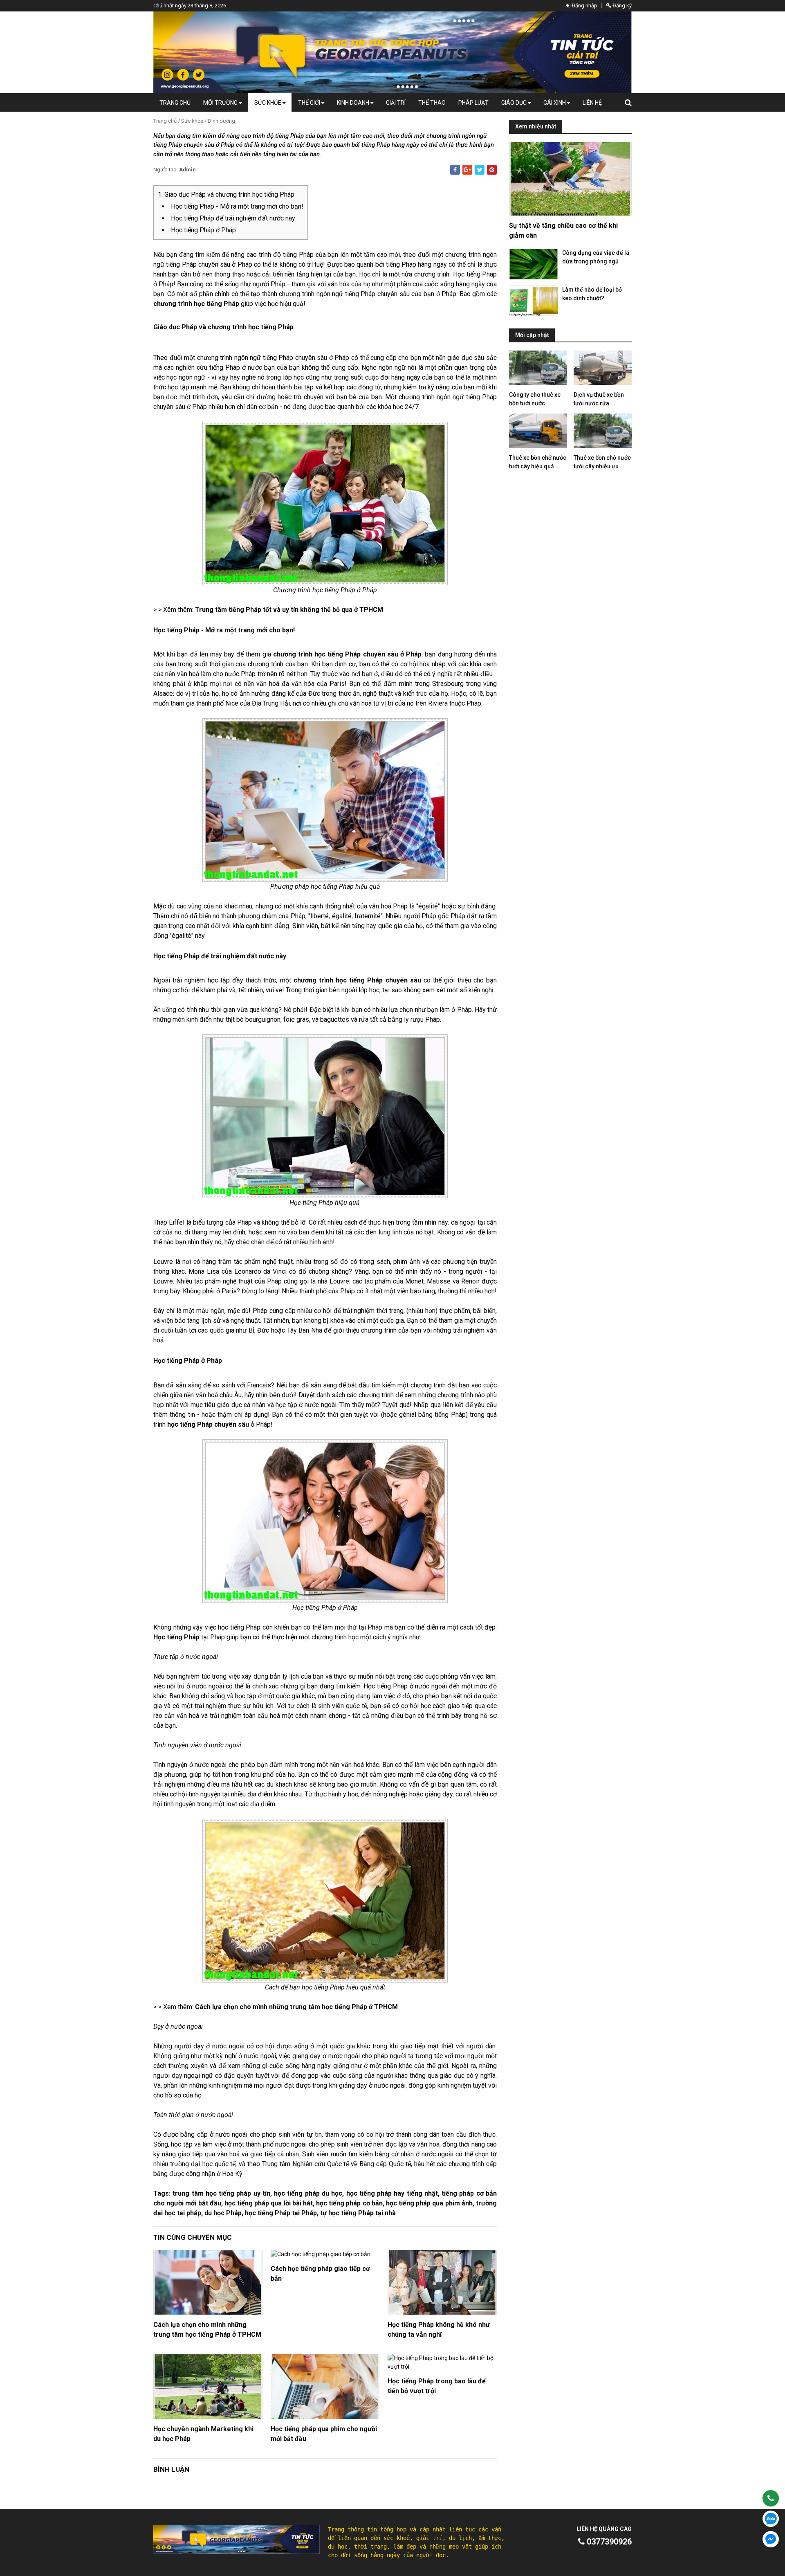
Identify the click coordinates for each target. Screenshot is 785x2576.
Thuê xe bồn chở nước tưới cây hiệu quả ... (538, 462)
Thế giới (310, 103)
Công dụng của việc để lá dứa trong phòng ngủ (596, 257)
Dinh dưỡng (221, 121)
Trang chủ (175, 103)
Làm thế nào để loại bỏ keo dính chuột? (592, 294)
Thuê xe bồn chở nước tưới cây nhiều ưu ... (602, 462)
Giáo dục (515, 103)
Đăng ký (621, 6)
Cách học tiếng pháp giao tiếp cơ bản (320, 2274)
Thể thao (432, 103)
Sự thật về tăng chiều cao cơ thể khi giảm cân (563, 230)
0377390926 (608, 2542)
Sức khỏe (268, 103)
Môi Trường (221, 103)
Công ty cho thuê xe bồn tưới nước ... (535, 399)
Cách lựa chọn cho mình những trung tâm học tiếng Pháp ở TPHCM (207, 2330)
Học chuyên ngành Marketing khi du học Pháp (203, 2434)
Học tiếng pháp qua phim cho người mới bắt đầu (324, 2434)
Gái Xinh (555, 103)
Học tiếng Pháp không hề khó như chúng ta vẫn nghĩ (439, 2330)
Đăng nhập (584, 6)
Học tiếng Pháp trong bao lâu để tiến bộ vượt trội (437, 2386)
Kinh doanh (354, 103)
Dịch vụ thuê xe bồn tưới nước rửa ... (599, 399)
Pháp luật (473, 103)
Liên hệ (592, 103)
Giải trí (396, 103)
